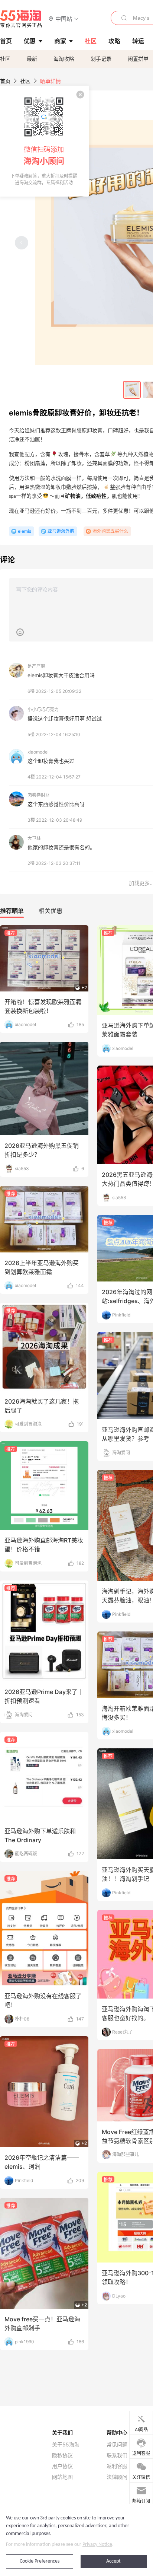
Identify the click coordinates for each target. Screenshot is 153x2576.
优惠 (30, 41)
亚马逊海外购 (61, 531)
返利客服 (117, 2466)
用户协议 (62, 2466)
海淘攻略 (64, 59)
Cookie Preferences (40, 2561)
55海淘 (21, 19)
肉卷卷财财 (39, 795)
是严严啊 (36, 666)
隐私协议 (62, 2455)
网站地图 (62, 2477)
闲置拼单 (138, 59)
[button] (64, 18)
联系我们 (117, 2455)
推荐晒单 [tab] (12, 911)
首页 (5, 81)
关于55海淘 (66, 2445)
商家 (60, 41)
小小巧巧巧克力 (43, 709)
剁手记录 (101, 59)
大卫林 (34, 838)
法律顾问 (117, 2477)
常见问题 (117, 2445)
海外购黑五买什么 (110, 531)
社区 (5, 59)
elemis (25, 531)
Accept (113, 2561)
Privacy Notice (97, 2545)
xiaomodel (38, 752)
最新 (32, 59)
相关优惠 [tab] (51, 911)
